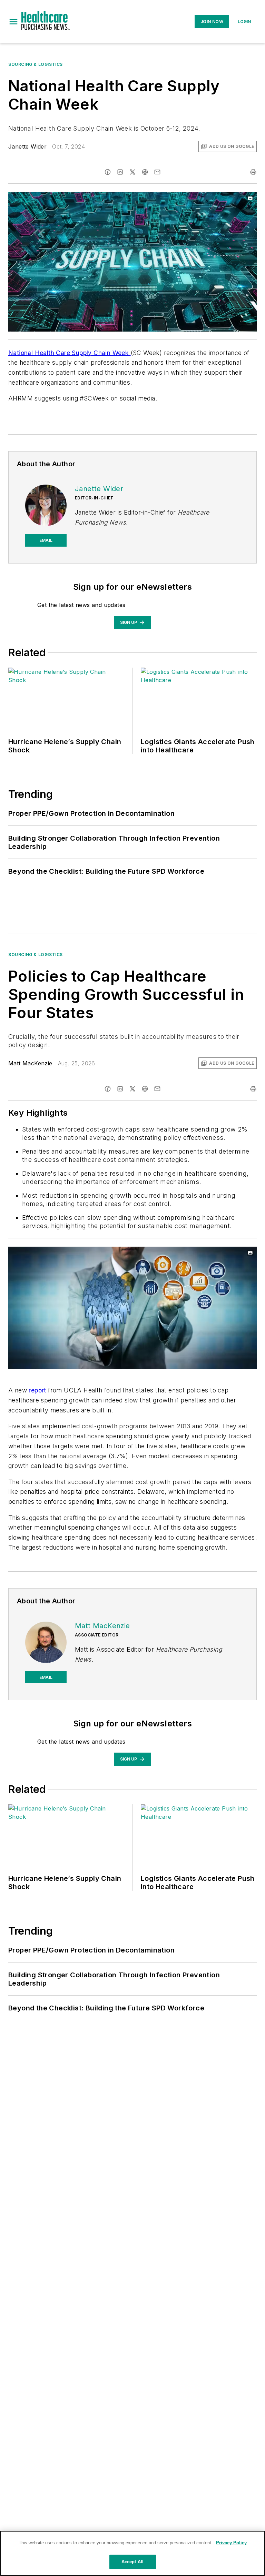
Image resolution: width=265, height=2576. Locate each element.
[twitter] (132, 172)
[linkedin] (120, 172)
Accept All (132, 2562)
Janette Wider (27, 146)
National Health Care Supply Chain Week (70, 353)
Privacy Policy (231, 2543)
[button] (13, 22)
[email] (157, 172)
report (37, 1390)
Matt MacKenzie (30, 1063)
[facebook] (108, 172)
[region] (132, 2553)
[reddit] (145, 172)
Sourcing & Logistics (36, 64)
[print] (253, 172)
